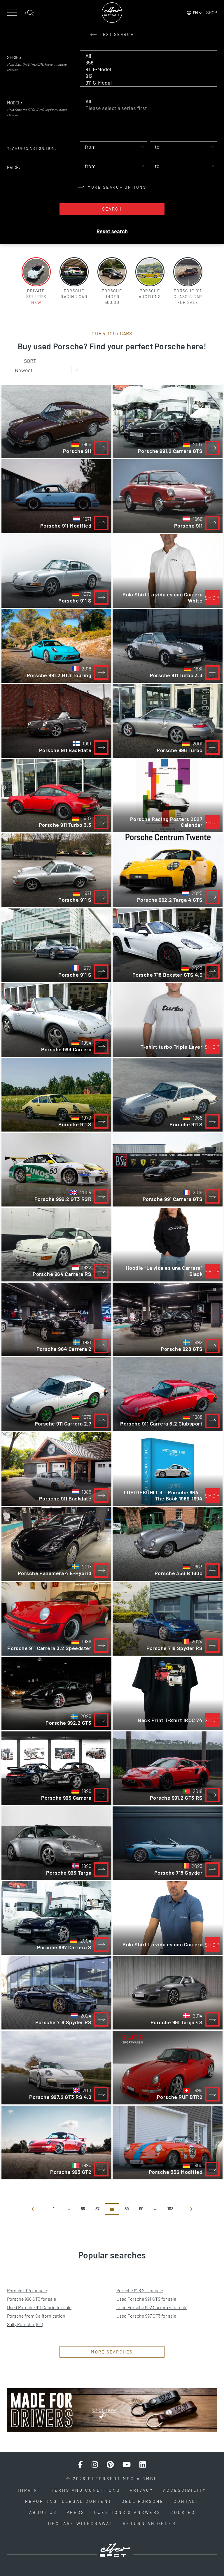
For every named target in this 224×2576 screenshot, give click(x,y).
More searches (112, 2352)
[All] (144, 56)
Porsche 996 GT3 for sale (32, 2299)
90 (141, 2209)
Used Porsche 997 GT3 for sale (146, 2316)
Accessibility (185, 2490)
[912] (144, 76)
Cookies (183, 2512)
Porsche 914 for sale (27, 2290)
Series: (15, 57)
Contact (186, 2501)
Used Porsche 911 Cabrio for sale (39, 2307)
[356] (144, 63)
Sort (30, 361)
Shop (212, 13)
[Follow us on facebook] (80, 2465)
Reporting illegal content (69, 2501)
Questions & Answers (127, 2512)
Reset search (112, 231)
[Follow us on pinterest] (110, 2465)
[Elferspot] (112, 13)
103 (170, 2209)
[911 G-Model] (144, 83)
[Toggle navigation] (12, 13)
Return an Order (149, 2523)
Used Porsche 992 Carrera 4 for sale (152, 2307)
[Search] (29, 13)
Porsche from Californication (36, 2316)
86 (83, 2209)
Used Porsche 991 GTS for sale (146, 2299)
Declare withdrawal (81, 2523)
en (195, 13)
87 (97, 2209)
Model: (15, 103)
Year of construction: (32, 148)
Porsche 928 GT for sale (140, 2290)
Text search (116, 34)
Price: (14, 167)
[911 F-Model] (144, 69)
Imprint (30, 2490)
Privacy (142, 2490)
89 (127, 2209)
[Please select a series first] (144, 108)
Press (76, 2512)
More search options (116, 187)
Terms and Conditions (86, 2490)
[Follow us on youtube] (127, 2465)
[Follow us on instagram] (95, 2465)
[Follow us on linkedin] (143, 2465)
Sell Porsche (143, 2501)
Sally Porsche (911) (25, 2324)
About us (43, 2512)
